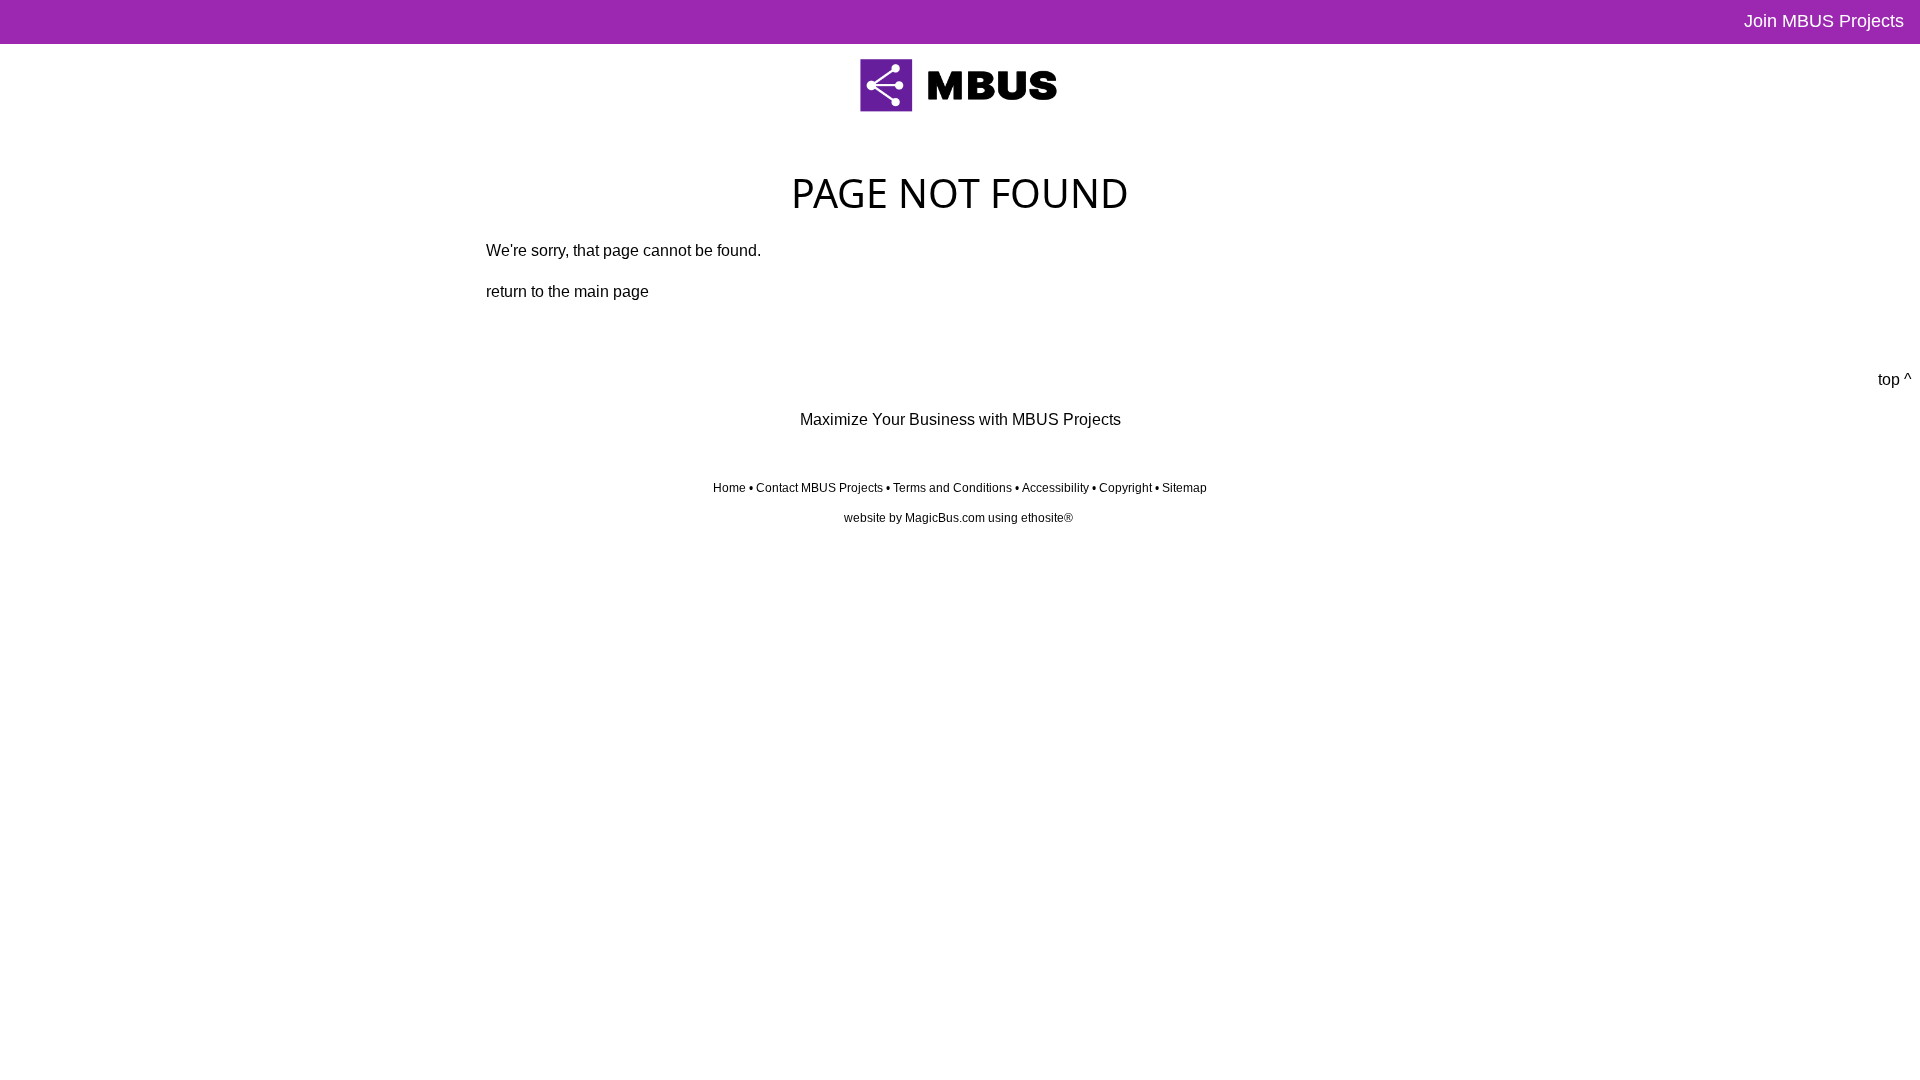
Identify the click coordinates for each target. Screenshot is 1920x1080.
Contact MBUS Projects (819, 488)
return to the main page (567, 291)
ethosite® (1047, 518)
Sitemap (1184, 488)
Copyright (1125, 488)
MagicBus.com (945, 518)
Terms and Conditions (952, 488)
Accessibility (1055, 488)
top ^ (1895, 379)
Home (729, 488)
